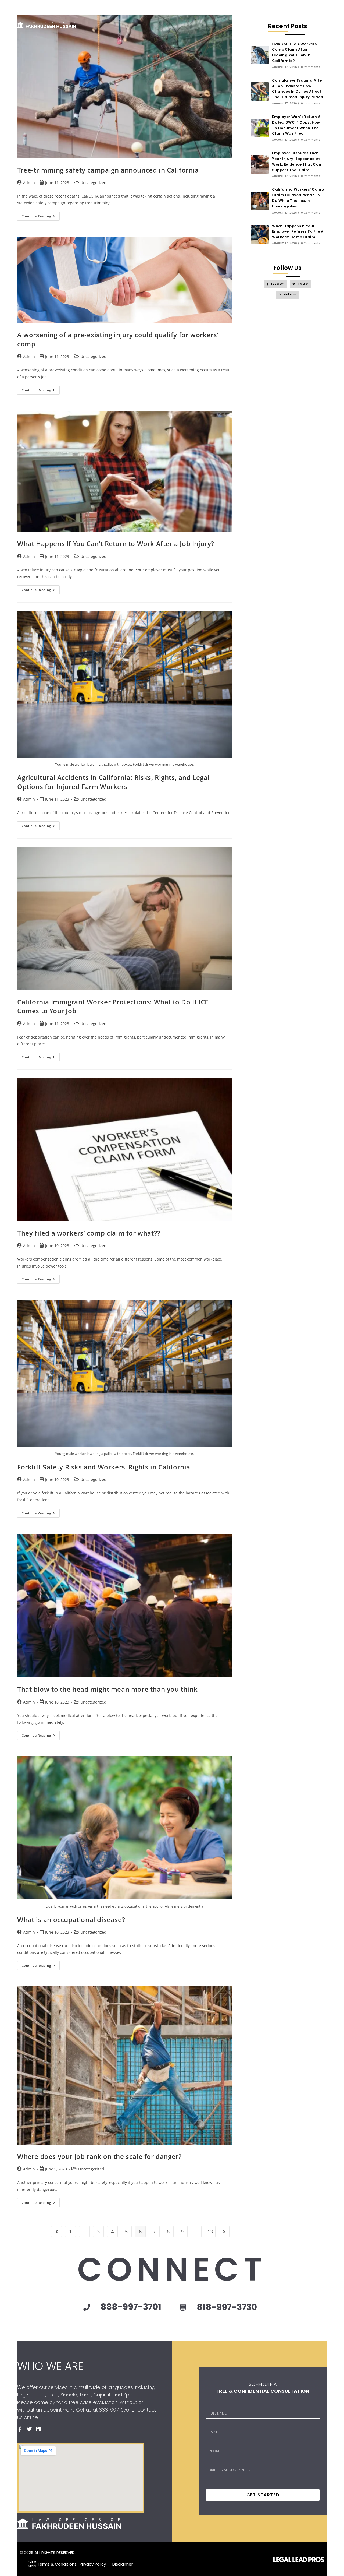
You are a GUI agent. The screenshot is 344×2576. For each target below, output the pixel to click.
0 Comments (311, 67)
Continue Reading (41, 215)
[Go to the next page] (224, 2232)
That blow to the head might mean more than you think (107, 1689)
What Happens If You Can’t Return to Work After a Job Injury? (116, 543)
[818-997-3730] (183, 2308)
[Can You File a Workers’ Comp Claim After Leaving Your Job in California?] (260, 55)
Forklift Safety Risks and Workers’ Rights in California (104, 1467)
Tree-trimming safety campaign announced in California (108, 170)
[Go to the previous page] (56, 2232)
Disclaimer (123, 2564)
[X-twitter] (315, 6)
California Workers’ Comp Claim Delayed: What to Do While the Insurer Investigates (298, 198)
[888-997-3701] (87, 2307)
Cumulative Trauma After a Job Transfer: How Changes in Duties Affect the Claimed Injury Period (298, 89)
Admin (29, 183)
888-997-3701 (130, 7)
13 (210, 2232)
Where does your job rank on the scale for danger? (99, 2156)
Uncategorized (93, 183)
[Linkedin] (324, 6)
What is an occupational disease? (71, 1919)
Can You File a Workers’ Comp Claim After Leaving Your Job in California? (295, 52)
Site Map (32, 2564)
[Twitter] (29, 2429)
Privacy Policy (93, 2564)
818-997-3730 (227, 2307)
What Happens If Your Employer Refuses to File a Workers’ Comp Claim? (298, 232)
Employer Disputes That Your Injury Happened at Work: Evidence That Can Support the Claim (297, 161)
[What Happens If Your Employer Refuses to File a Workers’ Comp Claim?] (260, 234)
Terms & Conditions (57, 2564)
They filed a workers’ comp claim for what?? (89, 1233)
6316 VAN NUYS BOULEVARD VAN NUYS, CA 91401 (64, 7)
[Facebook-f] (305, 6)
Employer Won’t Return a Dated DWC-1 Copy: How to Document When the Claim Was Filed (296, 125)
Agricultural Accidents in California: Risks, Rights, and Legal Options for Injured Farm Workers (113, 782)
